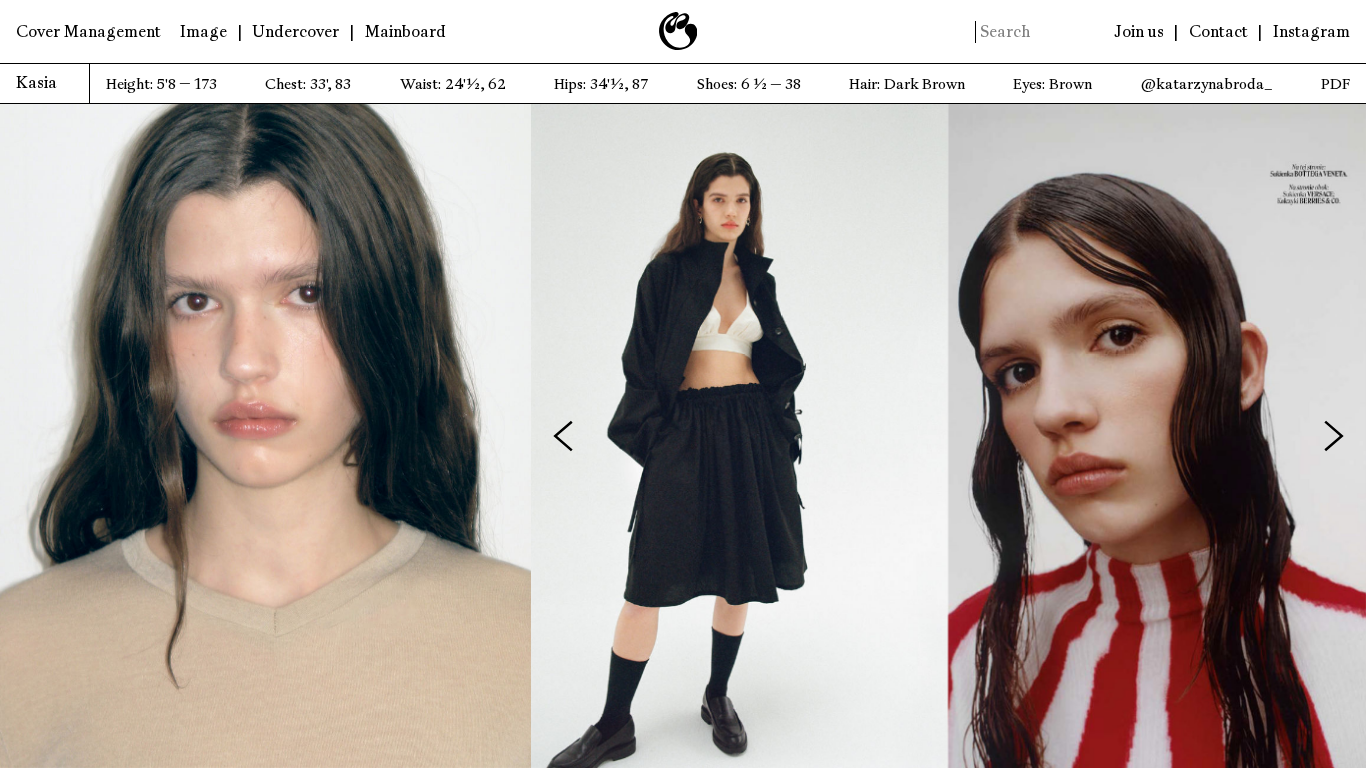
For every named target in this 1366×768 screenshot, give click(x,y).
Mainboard (405, 32)
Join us (1139, 32)
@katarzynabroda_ (1207, 84)
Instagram (1311, 32)
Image (203, 32)
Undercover (295, 32)
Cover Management (88, 32)
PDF (1335, 84)
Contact (1218, 32)
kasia (36, 83)
